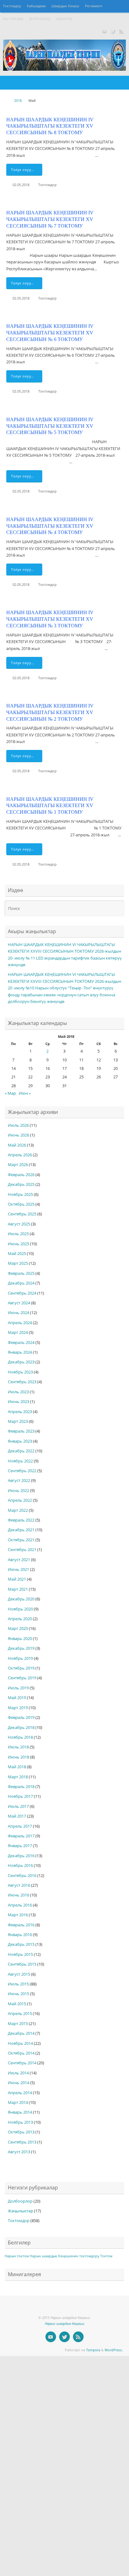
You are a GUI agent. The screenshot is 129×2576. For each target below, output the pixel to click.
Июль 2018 (18, 1747)
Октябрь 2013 (21, 2132)
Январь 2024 (20, 1352)
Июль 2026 (18, 1125)
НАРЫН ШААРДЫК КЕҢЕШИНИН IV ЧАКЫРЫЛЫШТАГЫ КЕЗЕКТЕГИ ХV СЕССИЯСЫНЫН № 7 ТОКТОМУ (50, 219)
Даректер (64, 19)
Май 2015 (17, 2004)
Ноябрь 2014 (20, 2043)
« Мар (10, 1093)
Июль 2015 (18, 1984)
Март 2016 (18, 1915)
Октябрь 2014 (21, 2053)
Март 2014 (18, 2103)
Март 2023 (18, 1421)
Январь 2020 (20, 1639)
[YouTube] (104, 31)
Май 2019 (17, 1698)
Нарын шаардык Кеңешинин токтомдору (64, 2256)
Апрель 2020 (20, 1619)
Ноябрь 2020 (20, 1609)
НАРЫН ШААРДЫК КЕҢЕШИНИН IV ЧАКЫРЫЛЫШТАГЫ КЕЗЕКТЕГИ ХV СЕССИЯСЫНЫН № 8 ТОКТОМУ (50, 126)
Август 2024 (19, 1303)
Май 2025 (17, 1254)
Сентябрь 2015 (22, 1964)
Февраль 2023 (21, 1431)
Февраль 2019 (21, 1717)
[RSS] (121, 31)
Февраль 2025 (21, 1273)
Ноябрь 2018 (20, 1737)
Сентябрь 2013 (22, 2142)
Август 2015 (19, 1974)
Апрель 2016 (20, 1905)
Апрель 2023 (20, 1412)
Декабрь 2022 (21, 1451)
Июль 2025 (18, 1234)
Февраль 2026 (21, 1175)
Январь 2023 (20, 1441)
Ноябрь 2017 (20, 1796)
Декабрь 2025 (21, 1184)
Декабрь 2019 (21, 1648)
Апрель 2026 (20, 1155)
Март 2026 (18, 1165)
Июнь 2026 (18, 1135)
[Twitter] (113, 31)
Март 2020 (18, 1629)
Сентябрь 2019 (22, 1678)
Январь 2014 (20, 2112)
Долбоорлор (40, 19)
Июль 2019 (18, 1688)
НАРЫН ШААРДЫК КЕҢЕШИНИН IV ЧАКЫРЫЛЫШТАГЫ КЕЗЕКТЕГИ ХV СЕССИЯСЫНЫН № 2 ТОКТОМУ (50, 712)
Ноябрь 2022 (20, 1461)
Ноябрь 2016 (20, 1866)
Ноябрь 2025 (20, 1194)
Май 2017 (17, 1816)
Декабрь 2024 (21, 1283)
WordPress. (114, 2350)
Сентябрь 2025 (22, 1214)
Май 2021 (17, 1579)
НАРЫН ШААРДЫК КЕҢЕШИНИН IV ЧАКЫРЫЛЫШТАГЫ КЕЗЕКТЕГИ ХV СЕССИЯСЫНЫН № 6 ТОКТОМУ (50, 333)
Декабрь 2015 (21, 1944)
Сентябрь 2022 (22, 1471)
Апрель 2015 (20, 2014)
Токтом (106, 2256)
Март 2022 (18, 1510)
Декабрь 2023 (21, 1362)
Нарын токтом (17, 2256)
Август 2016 (19, 1885)
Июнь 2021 (18, 1569)
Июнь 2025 (18, 1244)
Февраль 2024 (21, 1343)
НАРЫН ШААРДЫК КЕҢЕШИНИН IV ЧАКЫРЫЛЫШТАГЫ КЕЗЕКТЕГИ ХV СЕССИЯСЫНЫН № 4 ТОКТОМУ (50, 526)
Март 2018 (18, 1777)
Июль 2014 (18, 2073)
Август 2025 (19, 1224)
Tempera (93, 2350)
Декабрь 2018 (21, 1728)
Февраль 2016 (21, 1925)
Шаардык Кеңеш (65, 6)
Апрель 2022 (20, 1500)
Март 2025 (18, 1263)
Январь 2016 (20, 1935)
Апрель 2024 (20, 1323)
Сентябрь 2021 (22, 1550)
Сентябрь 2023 (22, 1382)
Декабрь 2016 (21, 1856)
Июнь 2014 (18, 2083)
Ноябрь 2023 (20, 1372)
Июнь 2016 (18, 1895)
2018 (18, 100)
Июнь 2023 (18, 1402)
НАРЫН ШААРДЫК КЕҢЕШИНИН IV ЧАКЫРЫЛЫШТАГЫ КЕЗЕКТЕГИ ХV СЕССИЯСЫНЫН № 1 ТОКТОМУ (50, 806)
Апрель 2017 (20, 1826)
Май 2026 (17, 1145)
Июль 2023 (18, 1392)
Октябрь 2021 (21, 1540)
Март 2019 (18, 1708)
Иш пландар (13, 19)
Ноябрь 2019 (20, 1658)
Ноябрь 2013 (20, 2122)
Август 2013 (19, 2152)
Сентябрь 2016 (22, 1876)
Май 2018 (17, 1767)
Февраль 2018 (21, 1787)
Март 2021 (18, 1589)
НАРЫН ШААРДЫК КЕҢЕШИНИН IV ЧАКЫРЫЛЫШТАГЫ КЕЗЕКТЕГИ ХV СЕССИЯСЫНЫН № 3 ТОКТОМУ (50, 619)
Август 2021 (19, 1560)
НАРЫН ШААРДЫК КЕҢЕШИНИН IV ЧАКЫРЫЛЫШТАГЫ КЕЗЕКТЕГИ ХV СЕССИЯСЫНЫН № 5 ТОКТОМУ (50, 426)
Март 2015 (18, 2024)
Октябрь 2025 (21, 1204)
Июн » (25, 1093)
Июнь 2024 (18, 1313)
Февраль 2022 (21, 1520)
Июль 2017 (18, 1806)
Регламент (94, 6)
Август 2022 (19, 1481)
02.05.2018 (21, 185)
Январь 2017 (20, 1846)
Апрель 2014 (20, 2093)
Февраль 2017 (21, 1836)
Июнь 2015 (18, 1994)
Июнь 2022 (18, 1491)
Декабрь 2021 (21, 1530)
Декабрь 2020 (21, 1599)
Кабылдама (36, 6)
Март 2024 (18, 1332)
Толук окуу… (23, 170)
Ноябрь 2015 (20, 1954)
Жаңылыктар (21, 2211)
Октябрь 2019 (21, 1668)
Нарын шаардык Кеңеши (64, 2323)
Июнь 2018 (18, 1757)
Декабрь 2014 (21, 2033)
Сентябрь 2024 (22, 1293)
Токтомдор (12, 6)
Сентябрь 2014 (22, 2063)
